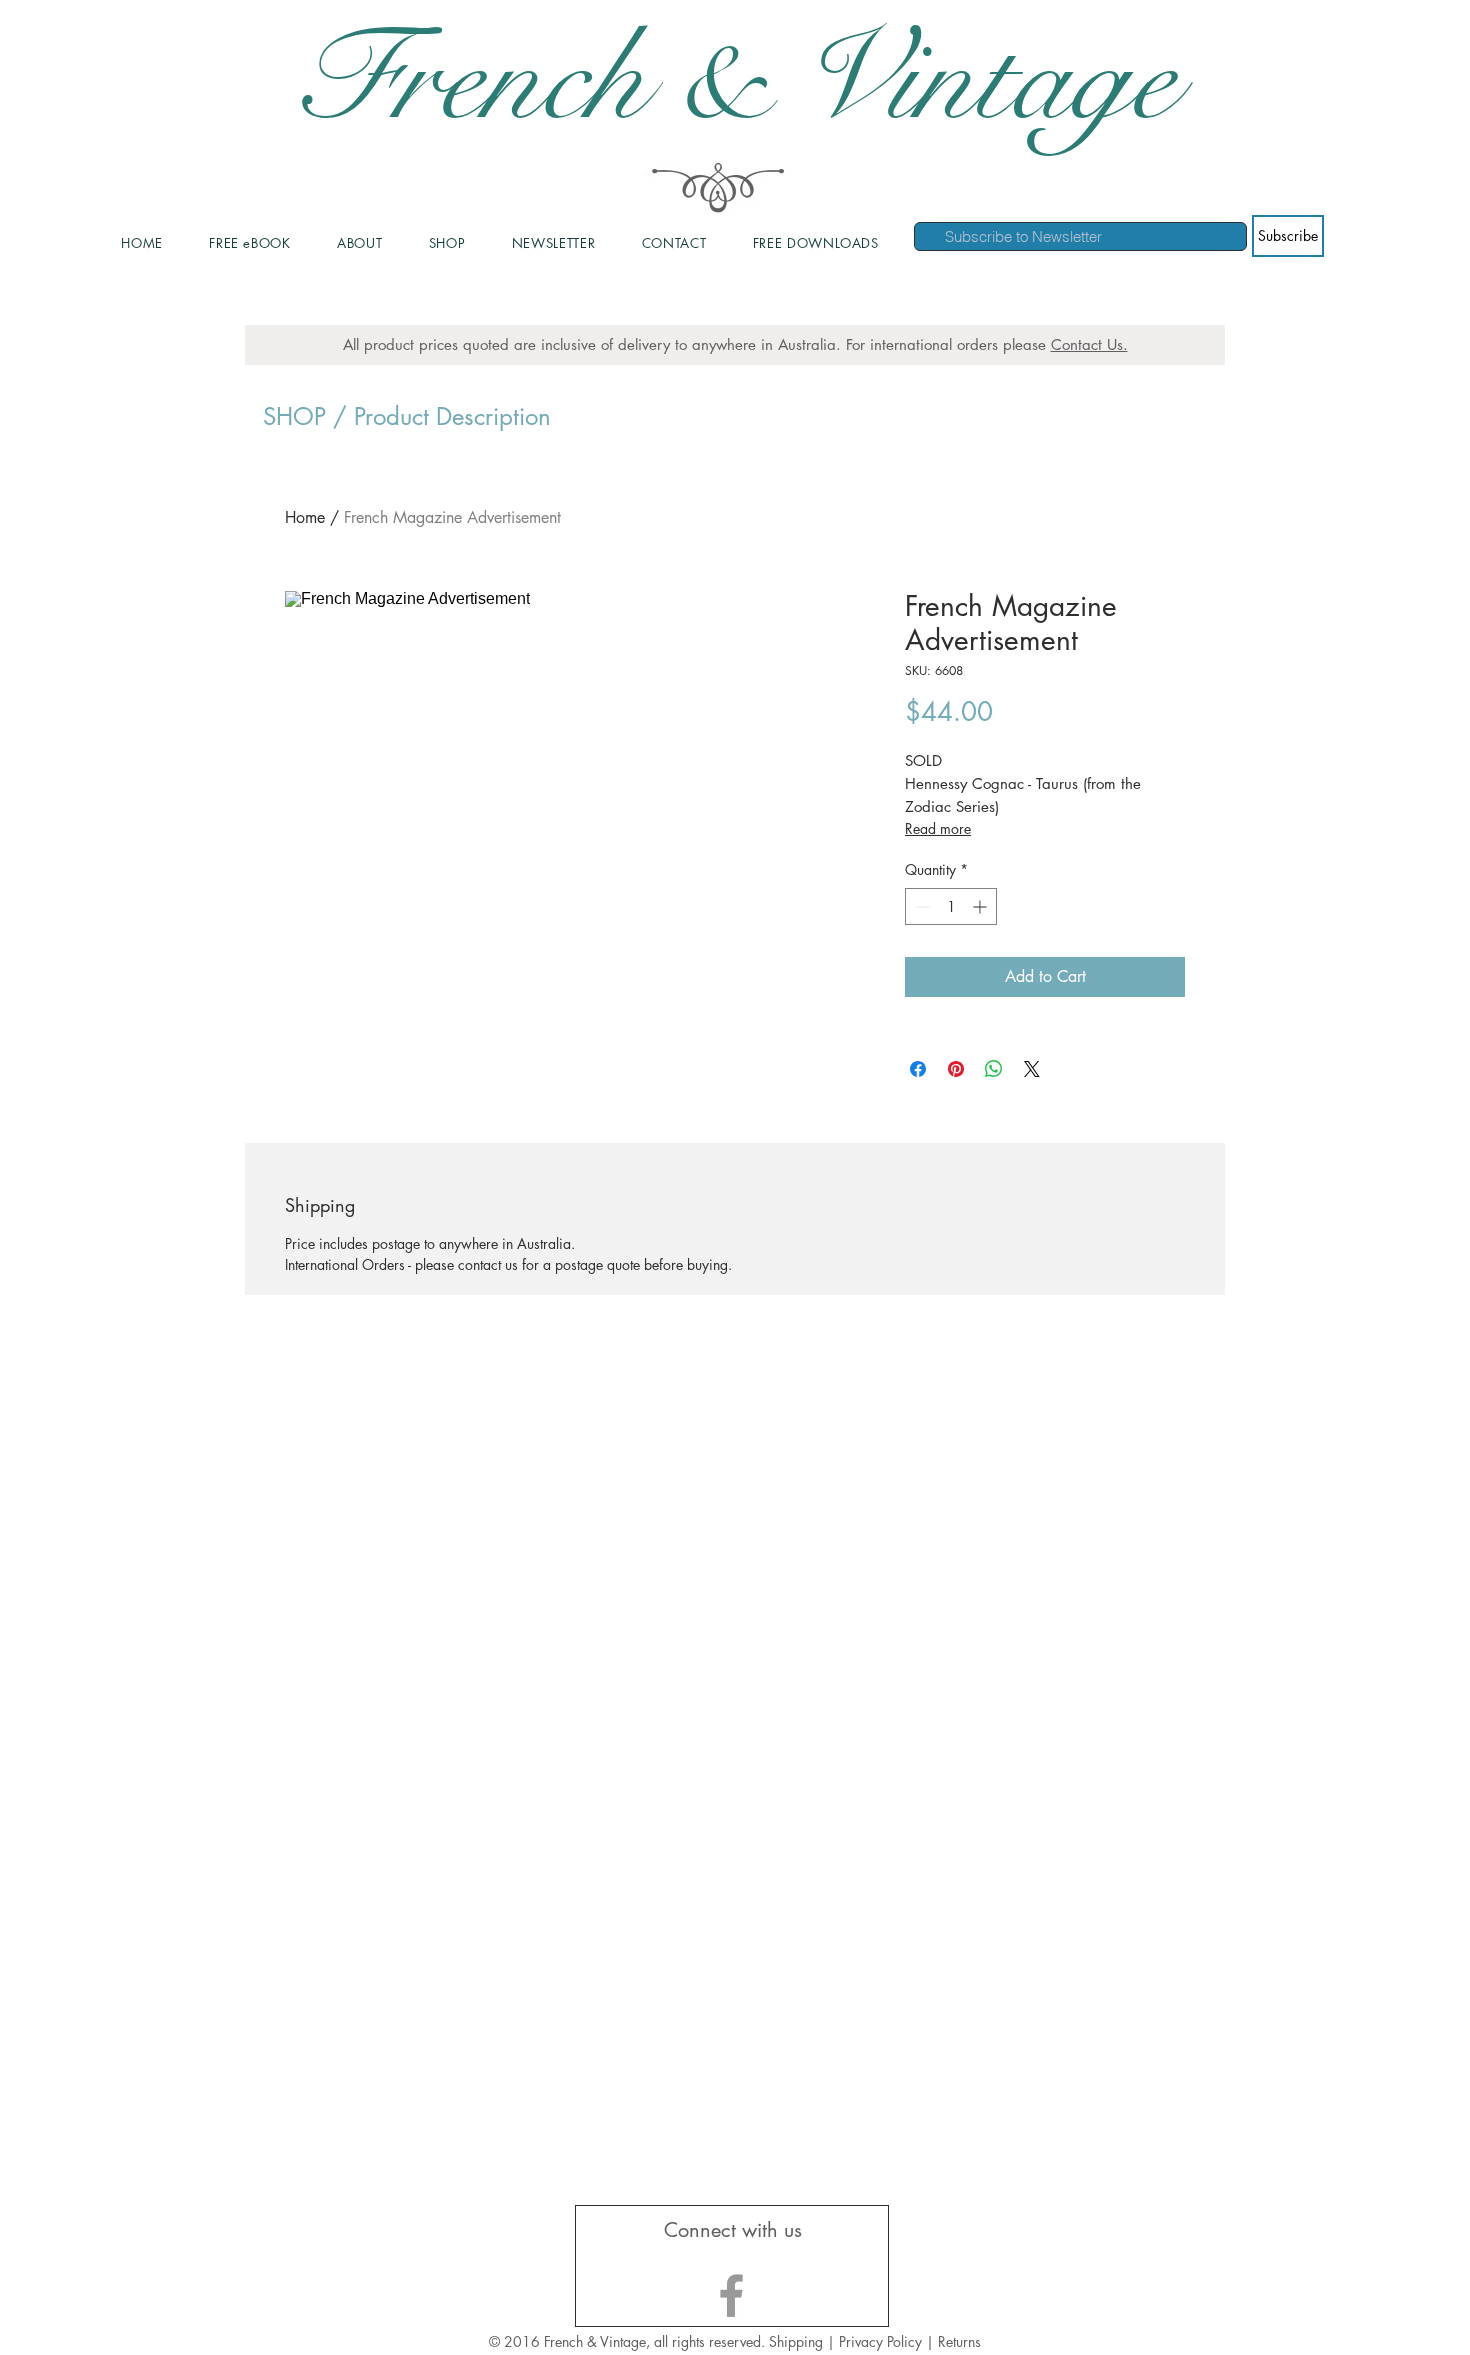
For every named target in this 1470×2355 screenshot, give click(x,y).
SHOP (294, 416)
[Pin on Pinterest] (956, 1069)
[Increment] (981, 906)
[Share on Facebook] (918, 1069)
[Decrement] (920, 906)
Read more (938, 828)
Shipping (796, 2341)
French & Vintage (735, 80)
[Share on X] (1032, 1069)
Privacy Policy (882, 2341)
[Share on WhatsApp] (994, 1069)
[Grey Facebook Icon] (731, 2295)
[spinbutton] (951, 906)
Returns (959, 2341)
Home (305, 517)
